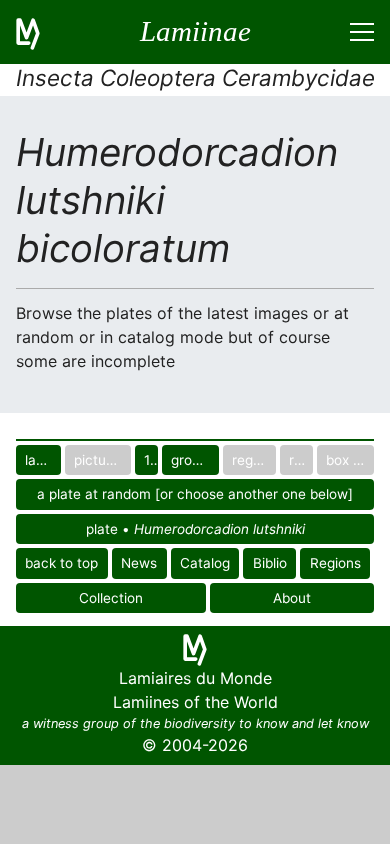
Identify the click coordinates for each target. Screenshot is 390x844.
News (139, 563)
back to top (61, 563)
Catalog (205, 563)
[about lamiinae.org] (40, 32)
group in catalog (195, 460)
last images (43, 460)
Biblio (270, 563)
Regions (335, 563)
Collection (111, 598)
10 (151, 460)
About (292, 598)
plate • (195, 529)
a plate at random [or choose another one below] (195, 494)
